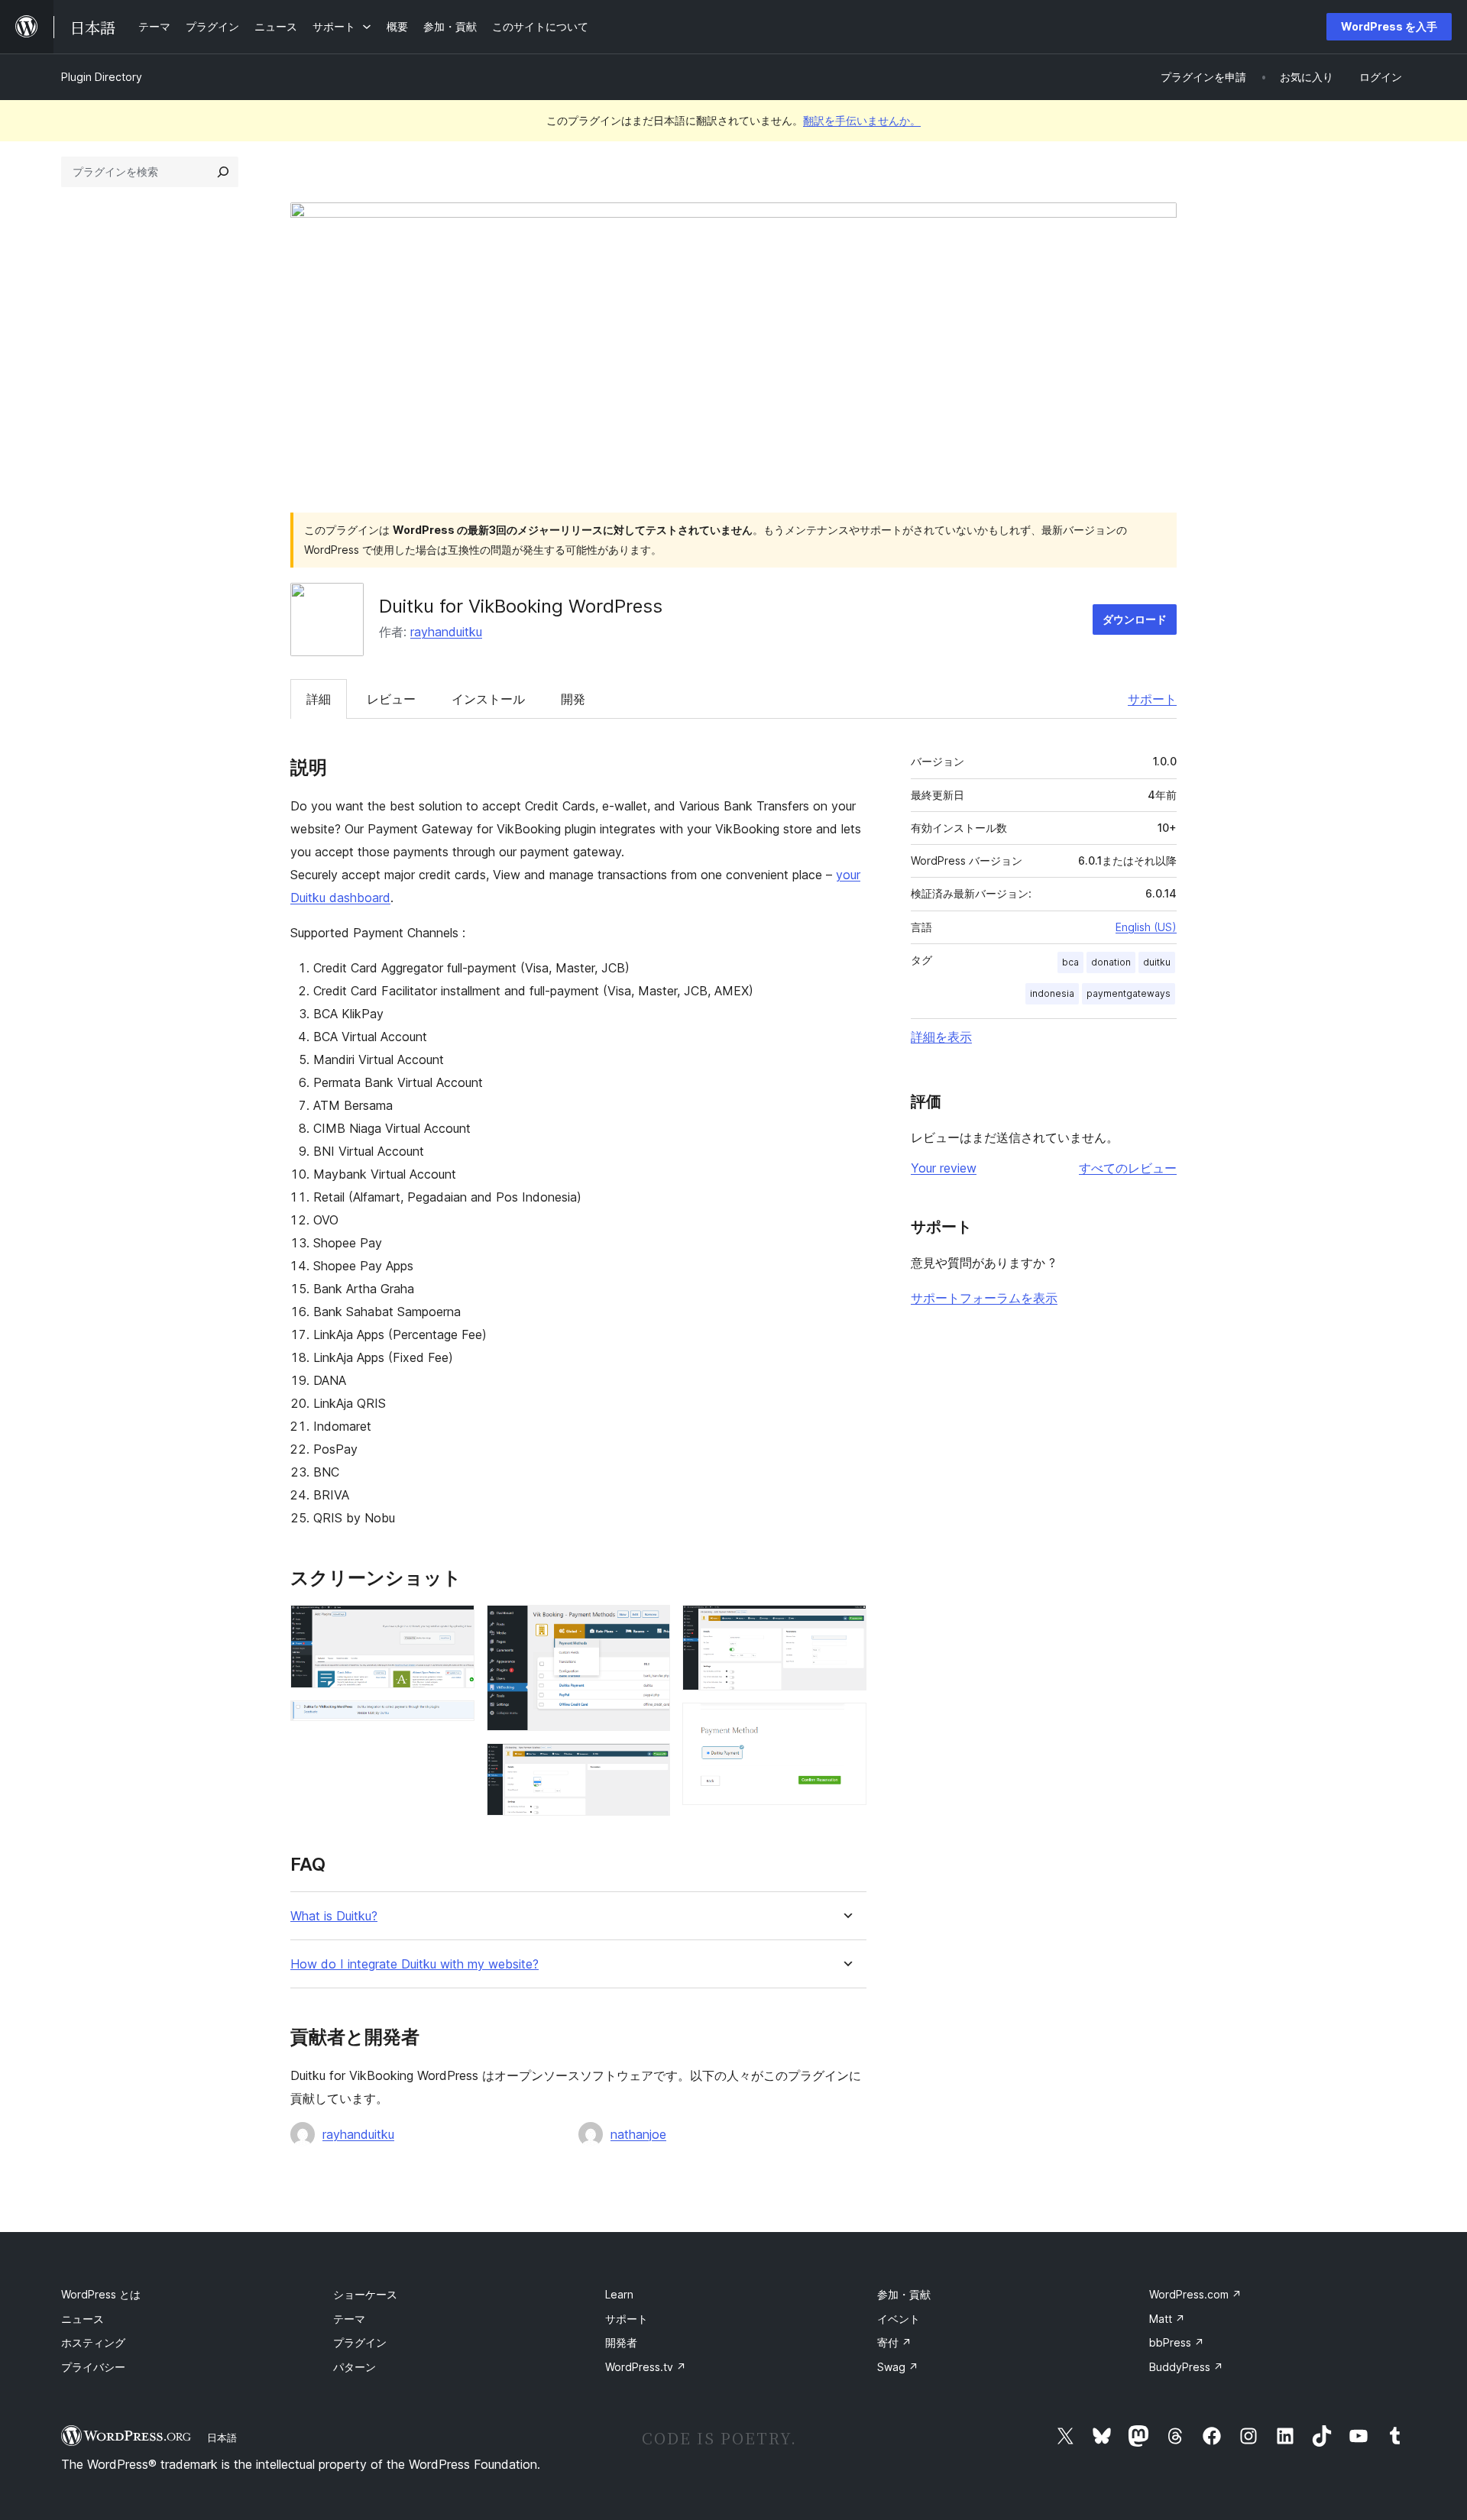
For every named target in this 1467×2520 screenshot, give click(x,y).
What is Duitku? (334, 1916)
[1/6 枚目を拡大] (454, 1626)
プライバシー (93, 2367)
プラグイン (360, 2342)
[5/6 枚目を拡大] (846, 1626)
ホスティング (93, 2342)
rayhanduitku (446, 632)
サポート (1152, 699)
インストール (488, 699)
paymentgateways (1129, 993)
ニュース (83, 2319)
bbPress (1177, 2342)
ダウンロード (1135, 619)
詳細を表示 (941, 1037)
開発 (573, 699)
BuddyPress (1186, 2367)
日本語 (222, 2438)
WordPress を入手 (1389, 26)
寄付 (894, 2342)
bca (1070, 962)
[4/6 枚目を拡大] (649, 1764)
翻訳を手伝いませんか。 (862, 120)
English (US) (1146, 927)
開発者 (621, 2342)
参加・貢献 (904, 2294)
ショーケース (365, 2294)
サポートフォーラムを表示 (984, 1298)
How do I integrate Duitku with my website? (415, 1964)
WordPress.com (1195, 2294)
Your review (944, 1168)
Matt (1167, 2319)
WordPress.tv (646, 2367)
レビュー (391, 699)
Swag (898, 2367)
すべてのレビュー (1128, 1168)
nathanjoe (638, 2134)
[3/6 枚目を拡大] (649, 1626)
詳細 (319, 699)
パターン (355, 2367)
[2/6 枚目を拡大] (454, 1721)
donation (1111, 962)
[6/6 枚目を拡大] (846, 1723)
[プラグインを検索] (223, 172)
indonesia (1052, 993)
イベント (899, 2319)
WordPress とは (101, 2294)
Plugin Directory (102, 77)
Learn (619, 2294)
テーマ (349, 2319)
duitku (1157, 962)
